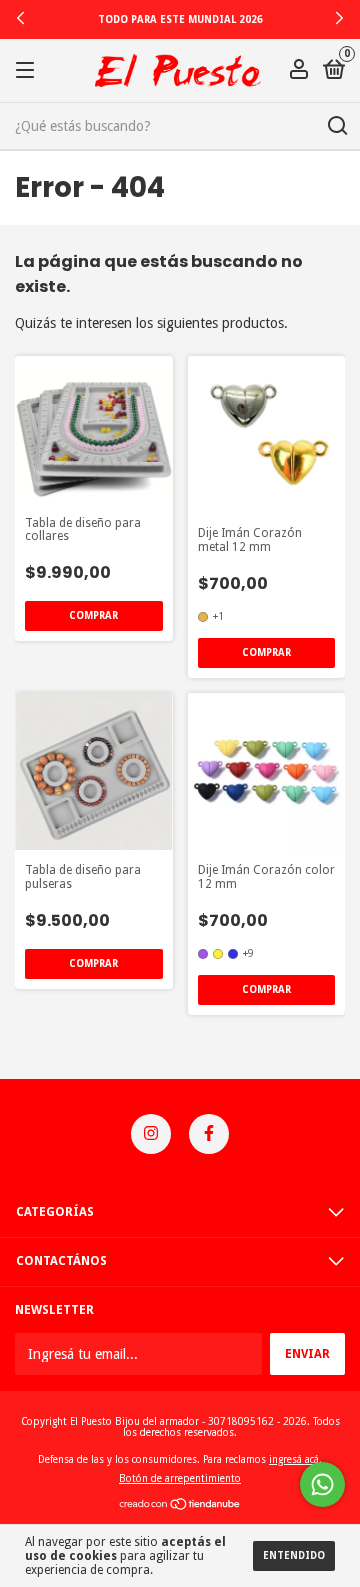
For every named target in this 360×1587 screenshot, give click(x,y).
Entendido (294, 1555)
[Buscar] (336, 126)
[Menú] (28, 71)
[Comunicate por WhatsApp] (322, 1484)
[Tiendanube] (180, 1506)
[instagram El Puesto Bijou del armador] (151, 1134)
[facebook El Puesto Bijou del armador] (209, 1134)
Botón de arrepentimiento (180, 1478)
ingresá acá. (295, 1459)
